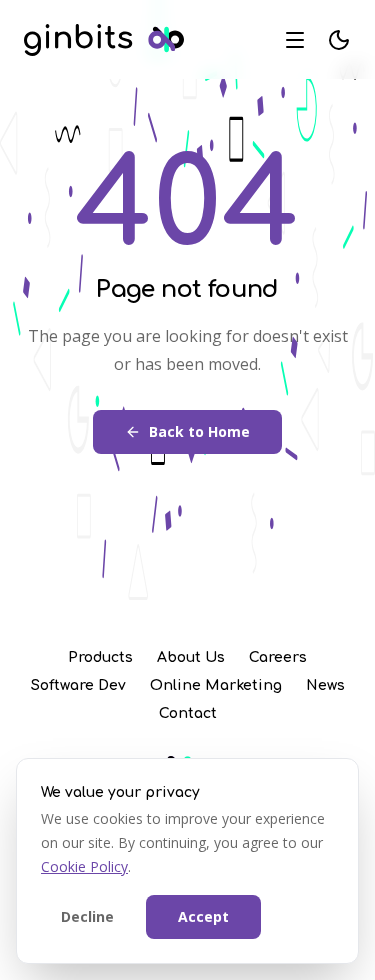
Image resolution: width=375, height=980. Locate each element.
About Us (191, 657)
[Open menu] (295, 40)
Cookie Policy (84, 866)
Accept (203, 916)
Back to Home (199, 431)
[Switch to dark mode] (339, 40)
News (325, 685)
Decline (87, 916)
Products (100, 657)
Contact (188, 713)
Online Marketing (216, 685)
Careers (278, 657)
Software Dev (78, 685)
